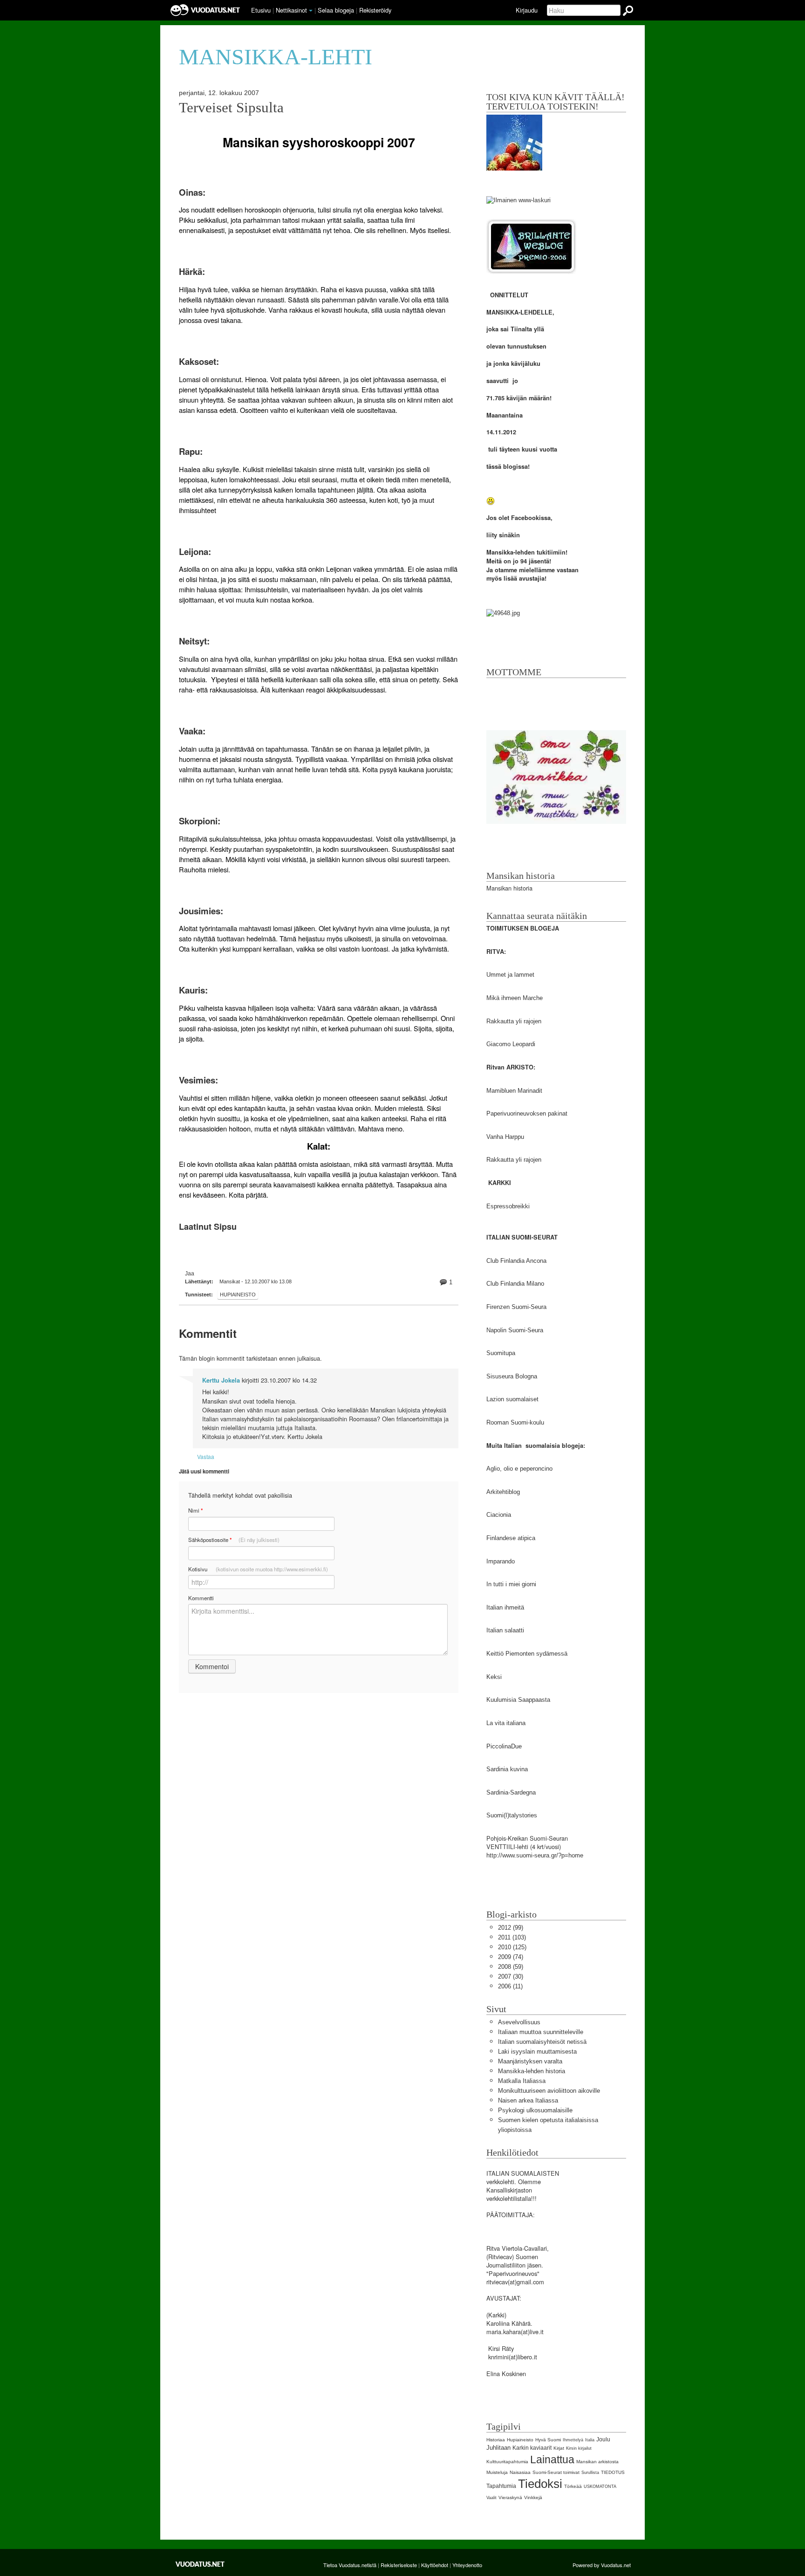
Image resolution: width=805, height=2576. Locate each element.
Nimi (195, 1511)
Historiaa (496, 2440)
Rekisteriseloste (399, 2565)
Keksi (494, 1677)
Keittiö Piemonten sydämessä (527, 1654)
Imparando (501, 1561)
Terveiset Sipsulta (231, 108)
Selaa (336, 10)
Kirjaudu (527, 10)
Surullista (590, 2473)
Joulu (603, 2439)
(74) (511, 1957)
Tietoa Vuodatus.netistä (350, 2565)
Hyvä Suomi (548, 2440)
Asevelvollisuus (519, 2022)
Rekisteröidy (375, 10)
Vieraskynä (510, 2497)
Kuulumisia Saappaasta (518, 1700)
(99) (511, 1928)
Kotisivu (258, 1569)
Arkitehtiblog (503, 1492)
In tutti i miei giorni (511, 1584)
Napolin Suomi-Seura (515, 1330)
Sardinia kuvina (507, 1769)
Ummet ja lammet (510, 975)
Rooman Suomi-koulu (515, 1422)
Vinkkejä (533, 2497)
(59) (511, 1967)
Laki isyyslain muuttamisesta (537, 2052)
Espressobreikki (508, 1206)
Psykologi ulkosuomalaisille (535, 2110)
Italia (590, 2440)
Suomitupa (501, 1353)
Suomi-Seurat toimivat (556, 2472)
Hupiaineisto (238, 1295)
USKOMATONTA (600, 2487)
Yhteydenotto (467, 2565)
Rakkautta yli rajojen (514, 1021)
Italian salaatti (505, 1630)
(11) (510, 1986)
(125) (512, 1947)
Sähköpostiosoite (234, 1540)
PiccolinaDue (504, 1746)
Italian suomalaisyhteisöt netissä (542, 2042)
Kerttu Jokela (221, 1380)
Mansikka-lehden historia (532, 2071)
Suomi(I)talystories (512, 1815)
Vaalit (491, 2498)
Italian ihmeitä (505, 1607)
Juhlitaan (498, 2448)
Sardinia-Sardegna (511, 1792)
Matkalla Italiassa (522, 2081)
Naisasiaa (520, 2472)
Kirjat (559, 2448)
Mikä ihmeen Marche (515, 998)
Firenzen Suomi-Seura (516, 1307)
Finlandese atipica (511, 1538)
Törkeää (573, 2486)
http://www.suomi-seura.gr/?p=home (535, 1855)
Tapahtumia (501, 2486)
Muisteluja (497, 2472)
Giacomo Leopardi (511, 1044)
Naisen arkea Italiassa (528, 2100)
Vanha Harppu (505, 1137)
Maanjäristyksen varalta (530, 2061)
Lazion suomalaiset (512, 1399)
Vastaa (206, 1456)
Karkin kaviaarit (532, 2448)
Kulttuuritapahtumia (507, 2462)
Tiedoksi (540, 2484)
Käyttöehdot (435, 2565)
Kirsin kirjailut (579, 2448)
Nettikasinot (291, 10)
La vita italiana (506, 1723)
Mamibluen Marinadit (514, 1091)
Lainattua (552, 2460)
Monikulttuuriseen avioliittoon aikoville (549, 2091)
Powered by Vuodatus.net (602, 2565)
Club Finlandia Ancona (516, 1261)
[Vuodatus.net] (200, 2564)
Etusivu (261, 10)
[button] (311, 11)
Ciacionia (499, 1515)
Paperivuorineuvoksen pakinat (527, 1113)
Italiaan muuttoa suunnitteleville (541, 2032)
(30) (511, 1977)
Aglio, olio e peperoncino (519, 1469)
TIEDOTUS (613, 2472)
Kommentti (201, 1598)
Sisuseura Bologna (512, 1376)
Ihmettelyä (573, 2440)
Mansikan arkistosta (597, 2462)
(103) (512, 1937)
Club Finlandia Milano (515, 1284)
